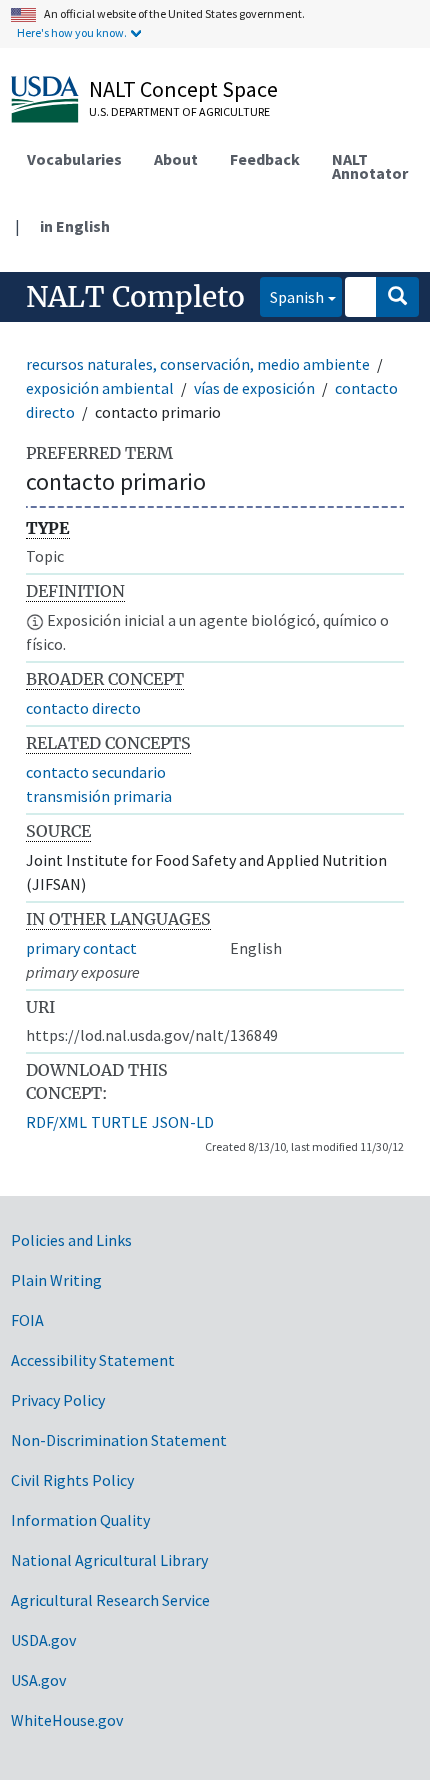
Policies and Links (71, 1240)
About (176, 159)
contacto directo (83, 708)
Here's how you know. (72, 32)
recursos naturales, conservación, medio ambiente (198, 364)
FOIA (27, 1320)
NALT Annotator (370, 166)
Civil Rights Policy (72, 1480)
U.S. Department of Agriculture (179, 111)
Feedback (265, 159)
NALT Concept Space (183, 89)
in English (75, 226)
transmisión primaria (99, 796)
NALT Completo (135, 297)
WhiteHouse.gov (67, 1720)
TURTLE (119, 1122)
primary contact (81, 948)
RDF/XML (56, 1122)
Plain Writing (56, 1280)
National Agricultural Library (109, 1560)
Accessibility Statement (93, 1360)
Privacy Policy (58, 1400)
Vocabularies (74, 159)
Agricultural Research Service (110, 1600)
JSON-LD (183, 1122)
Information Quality (80, 1520)
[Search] (397, 297)
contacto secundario (96, 772)
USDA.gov (43, 1640)
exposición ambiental (100, 388)
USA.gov (38, 1680)
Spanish (292, 296)
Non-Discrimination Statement (119, 1440)
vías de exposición (254, 388)
